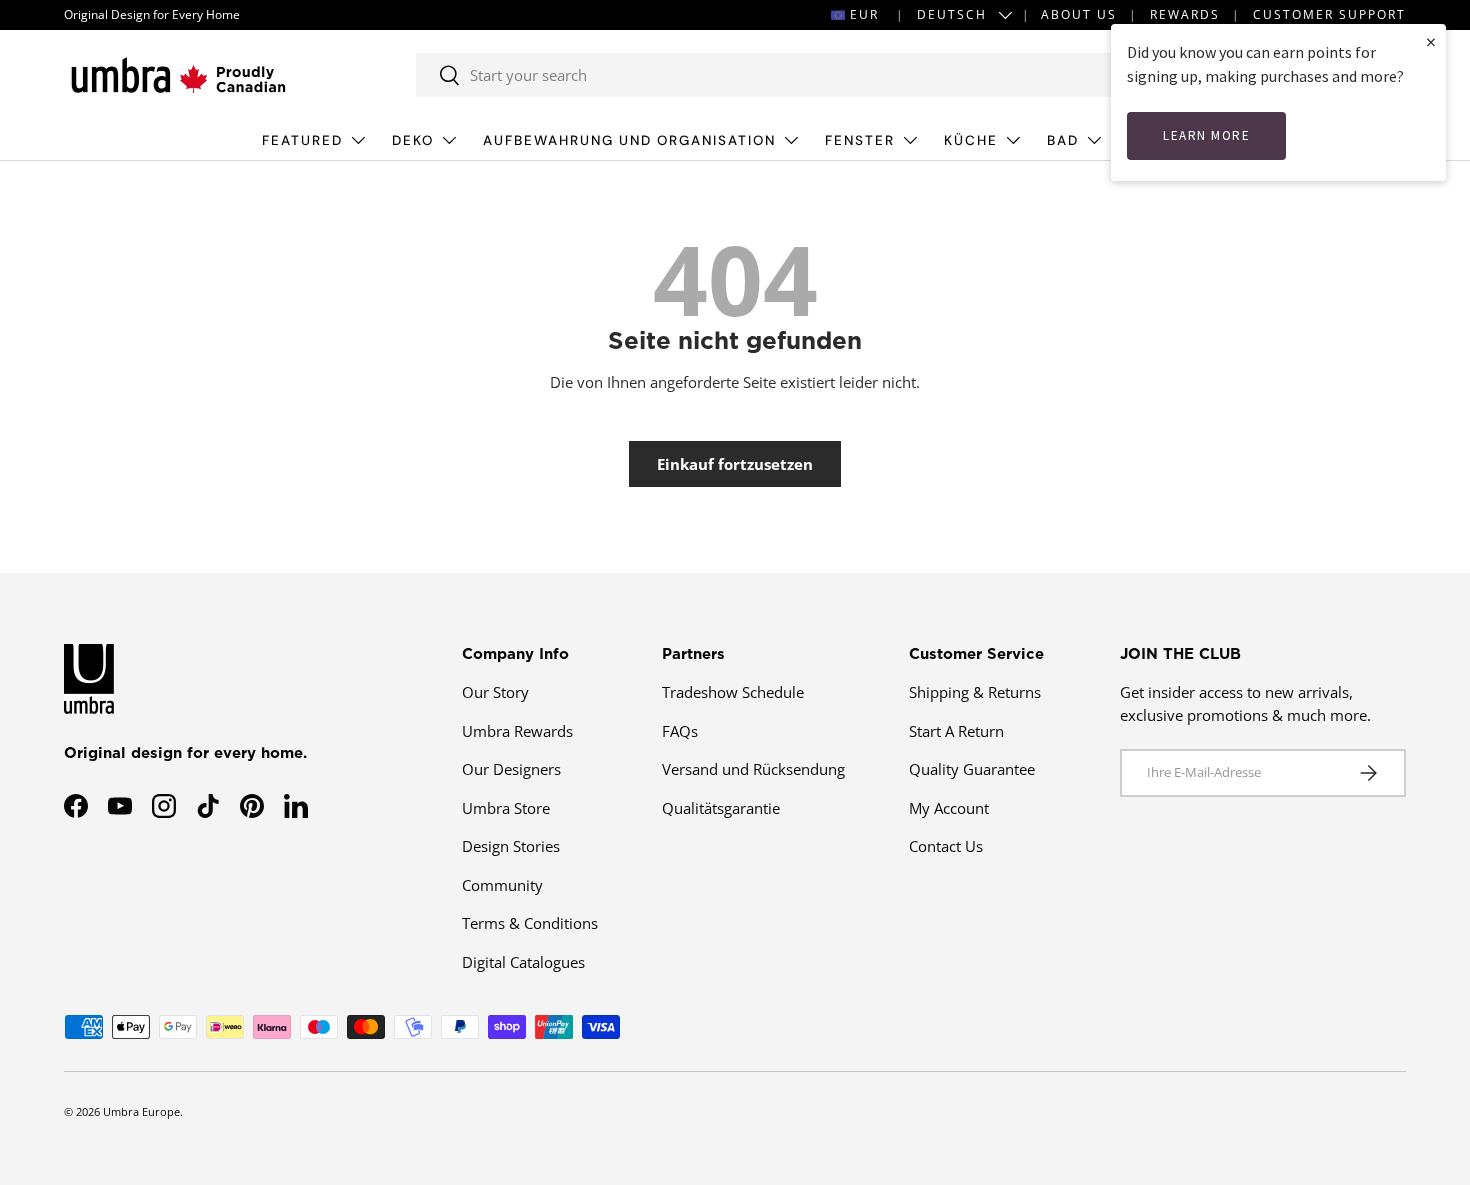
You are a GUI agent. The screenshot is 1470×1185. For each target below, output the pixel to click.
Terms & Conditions (530, 923)
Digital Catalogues (523, 962)
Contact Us (946, 846)
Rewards (1185, 14)
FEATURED (302, 140)
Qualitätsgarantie (721, 808)
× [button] (1431, 41)
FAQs (680, 731)
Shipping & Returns (975, 692)
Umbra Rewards (517, 731)
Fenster (860, 140)
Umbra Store (506, 808)
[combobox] (781, 75)
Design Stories (511, 846)
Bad (1063, 140)
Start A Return (956, 731)
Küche (971, 140)
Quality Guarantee (972, 769)
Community (502, 885)
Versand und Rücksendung (753, 769)
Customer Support (1329, 14)
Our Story (495, 692)
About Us (1079, 14)
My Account (949, 808)
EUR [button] (864, 14)
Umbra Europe (141, 1111)
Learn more (1206, 135)
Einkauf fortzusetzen (735, 464)
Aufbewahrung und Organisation (629, 140)
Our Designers (511, 769)
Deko (413, 140)
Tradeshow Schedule (733, 692)
